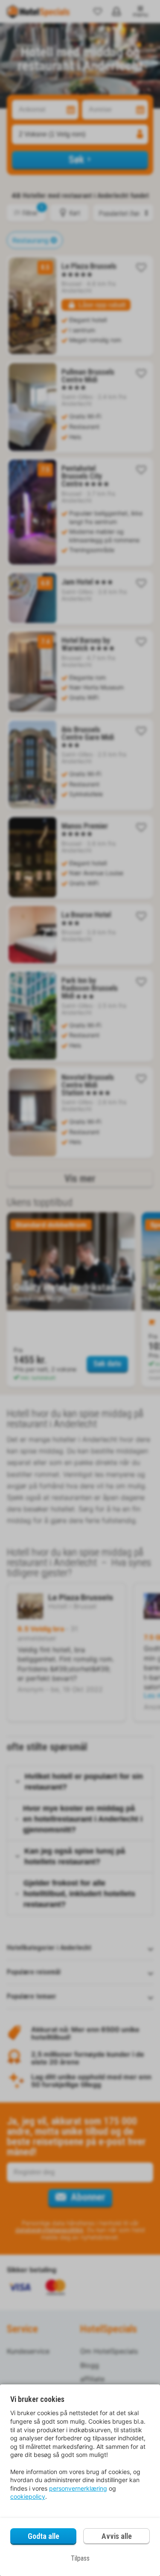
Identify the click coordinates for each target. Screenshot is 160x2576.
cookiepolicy (28, 2496)
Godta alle (44, 2536)
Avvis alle (117, 2536)
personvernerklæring (78, 2488)
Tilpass (80, 2558)
